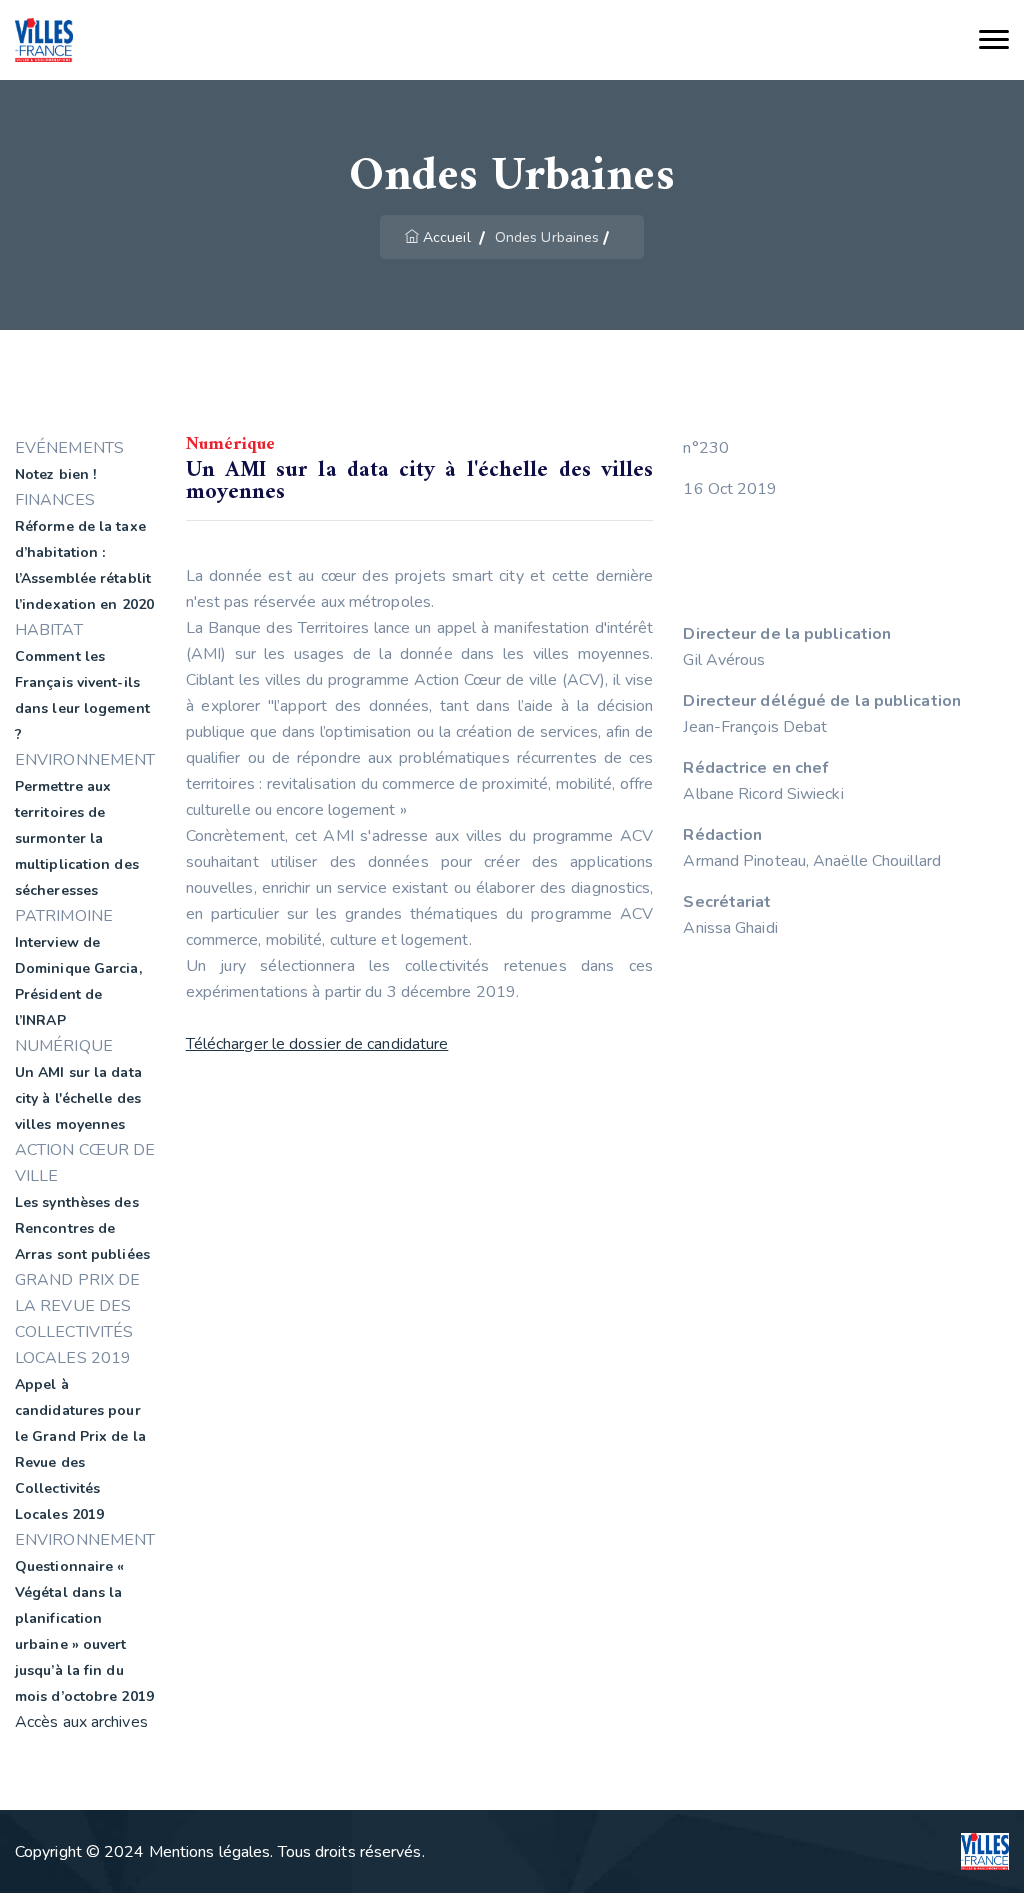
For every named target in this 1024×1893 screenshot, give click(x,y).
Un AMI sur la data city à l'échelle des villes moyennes (78, 1098)
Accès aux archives (81, 1722)
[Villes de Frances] (44, 40)
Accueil (447, 237)
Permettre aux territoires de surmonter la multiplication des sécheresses (77, 838)
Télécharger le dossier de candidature (317, 1044)
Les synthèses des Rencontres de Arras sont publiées (82, 1228)
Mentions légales (210, 1852)
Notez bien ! (55, 474)
